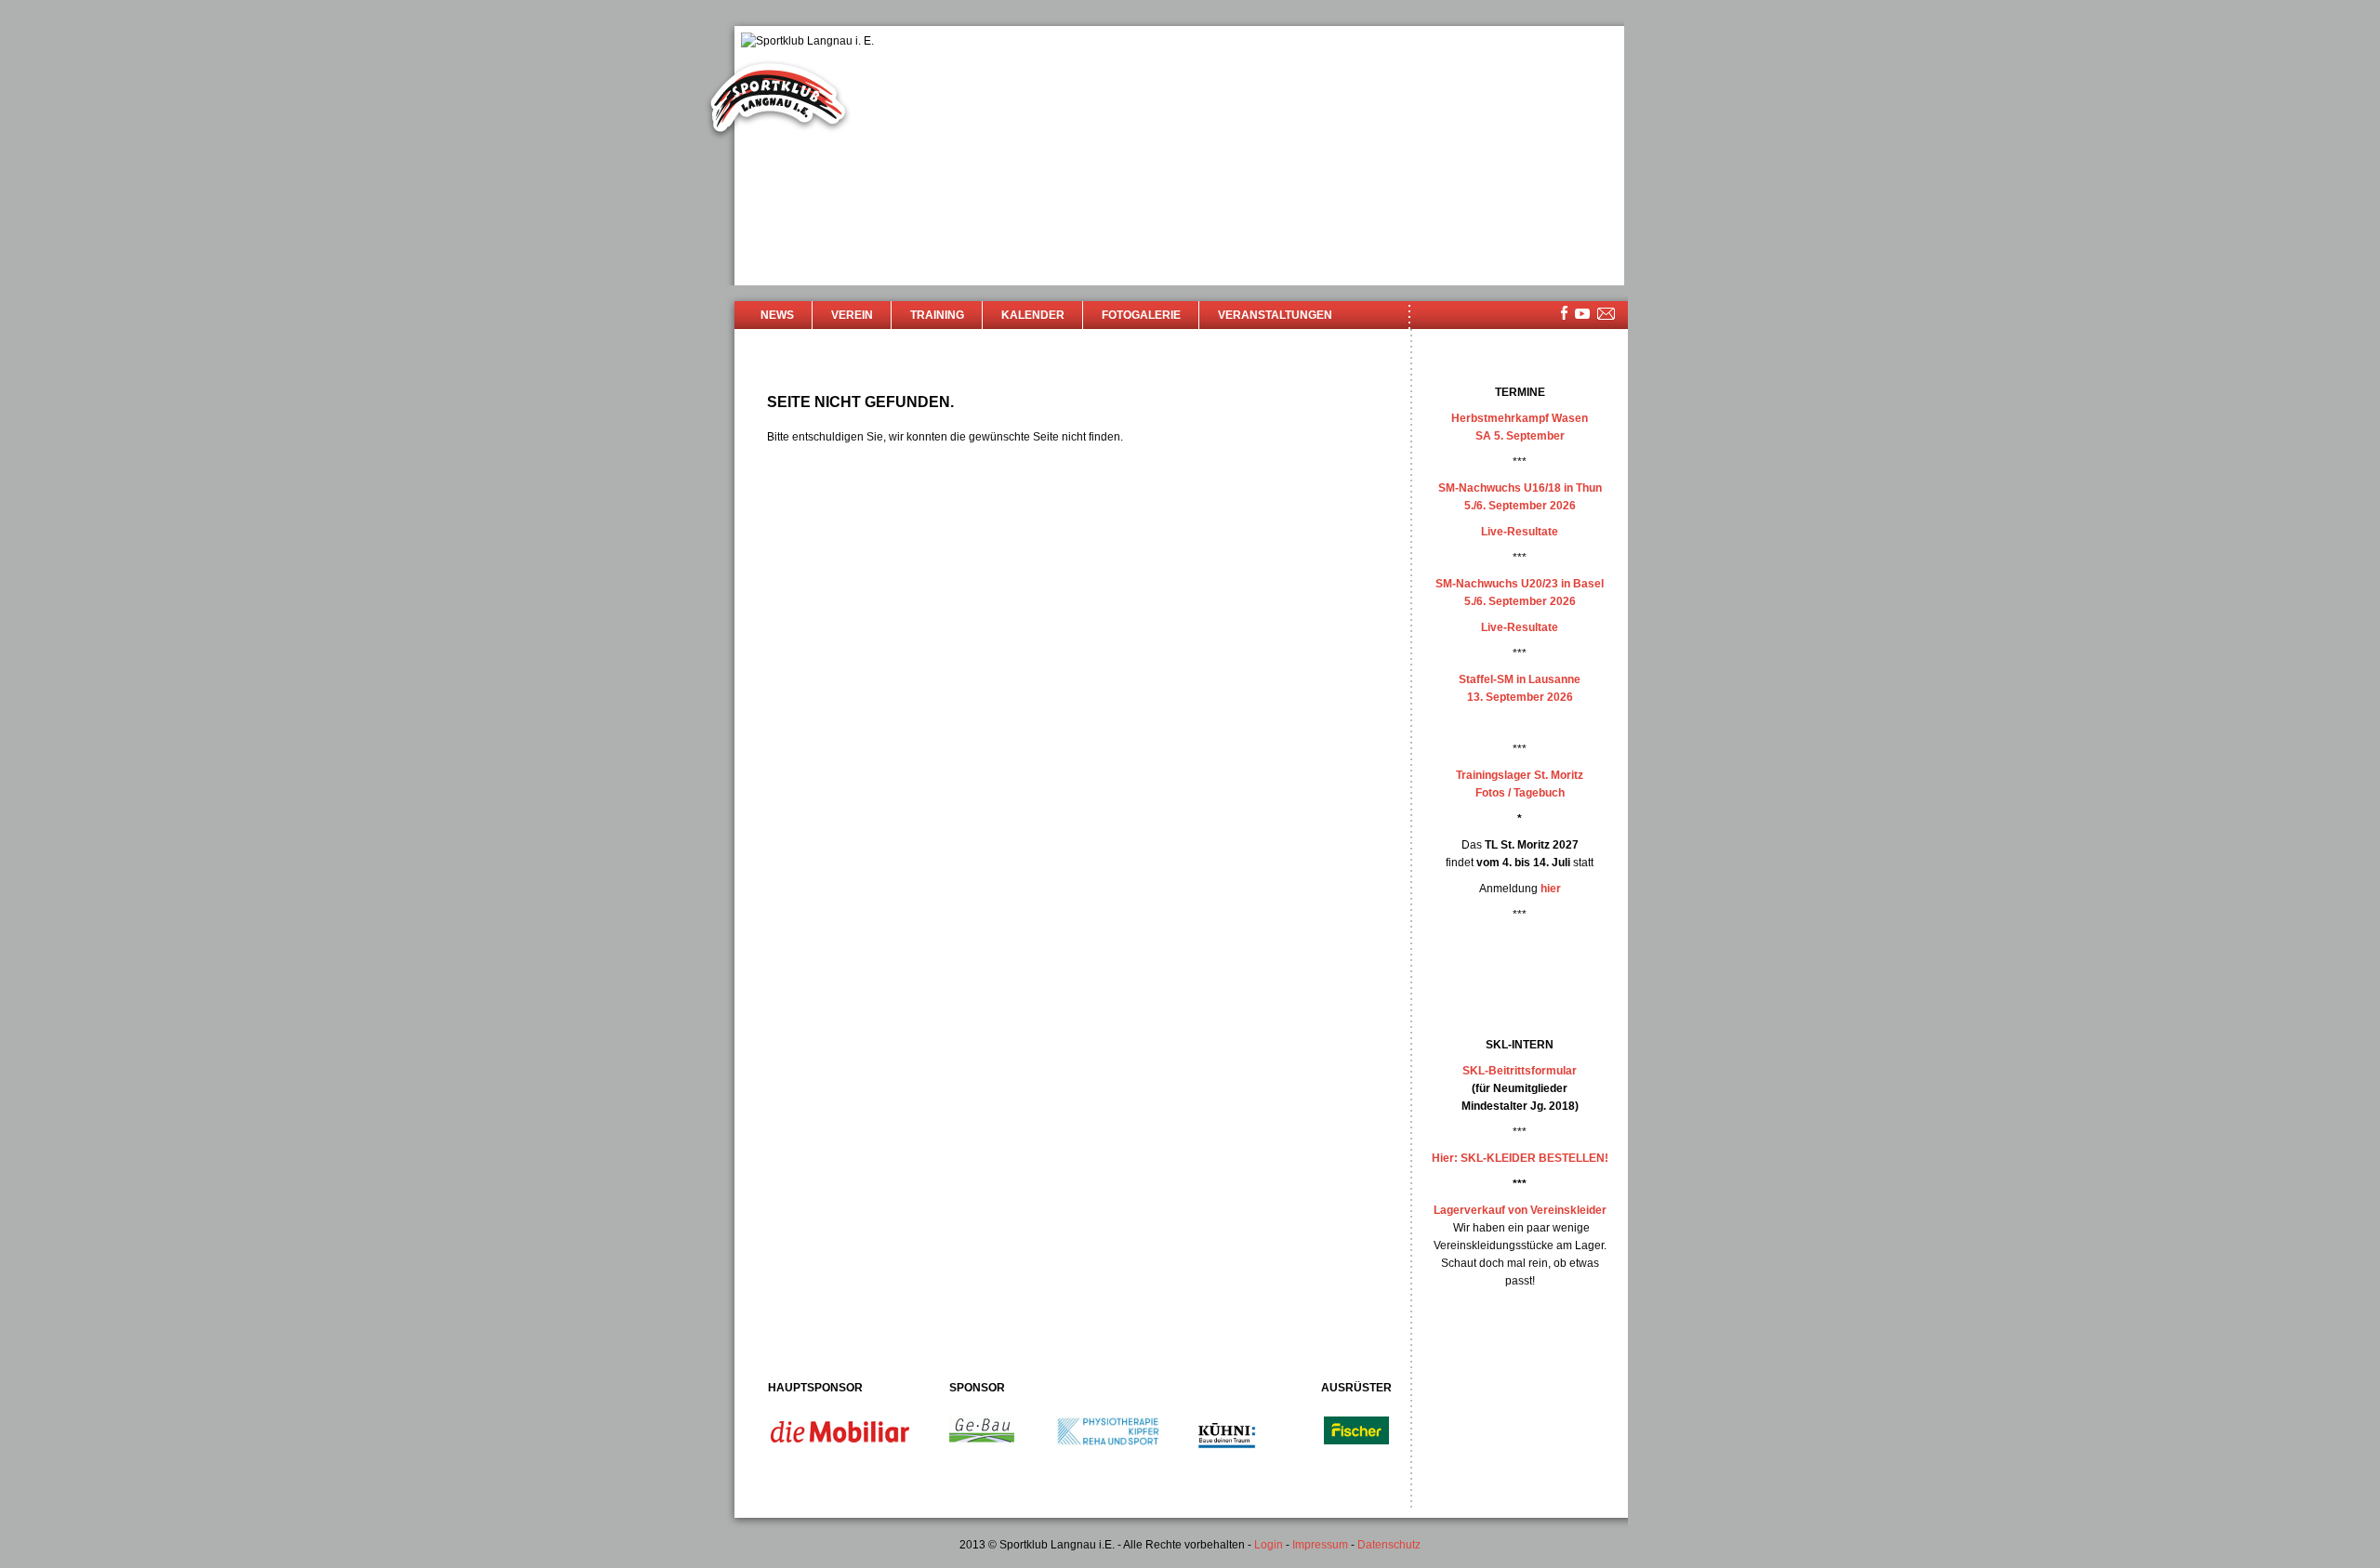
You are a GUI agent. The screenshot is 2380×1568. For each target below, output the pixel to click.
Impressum (1320, 1545)
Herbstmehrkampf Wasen (1520, 418)
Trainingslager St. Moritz (1520, 775)
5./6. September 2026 (1520, 506)
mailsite (1606, 315)
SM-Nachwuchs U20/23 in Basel (1520, 584)
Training (937, 315)
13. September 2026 (1520, 697)
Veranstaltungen (1275, 315)
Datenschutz (1389, 1545)
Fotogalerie (1141, 315)
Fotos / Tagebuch (1520, 793)
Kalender (1033, 315)
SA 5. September (1520, 436)
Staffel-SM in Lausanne (1520, 679)
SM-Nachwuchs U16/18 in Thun (1520, 488)
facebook (1564, 313)
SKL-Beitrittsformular (1520, 1071)
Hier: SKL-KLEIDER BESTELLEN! (1520, 1158)
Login (1269, 1545)
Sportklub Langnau (778, 100)
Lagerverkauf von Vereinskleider (1520, 1210)
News (777, 315)
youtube (1582, 314)
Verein (852, 315)
